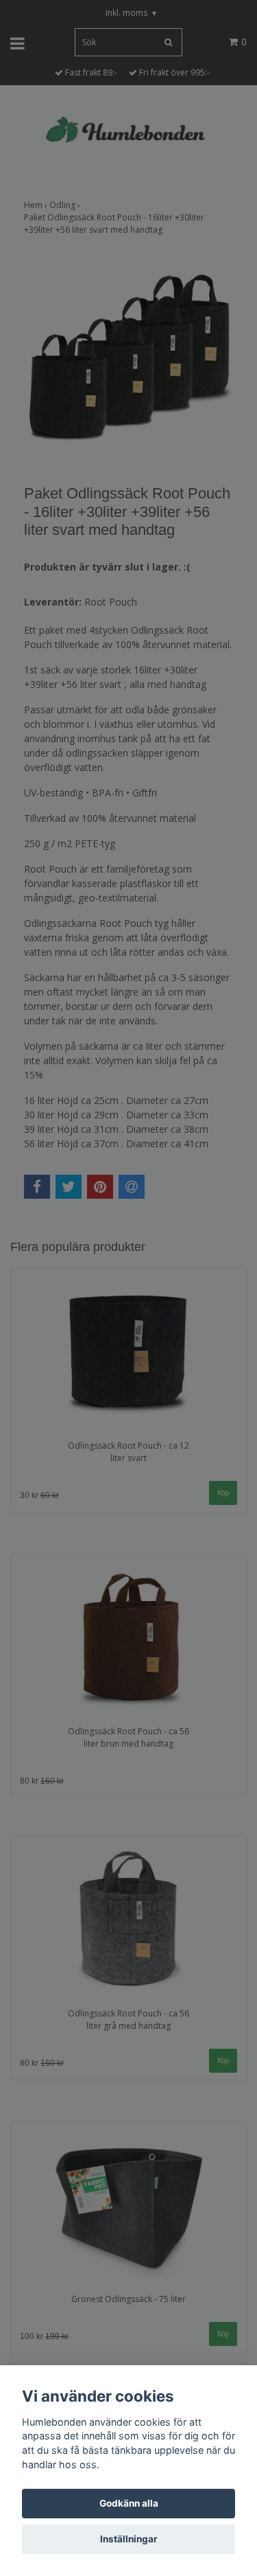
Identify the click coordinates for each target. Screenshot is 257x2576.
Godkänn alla (129, 2503)
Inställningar (129, 2539)
